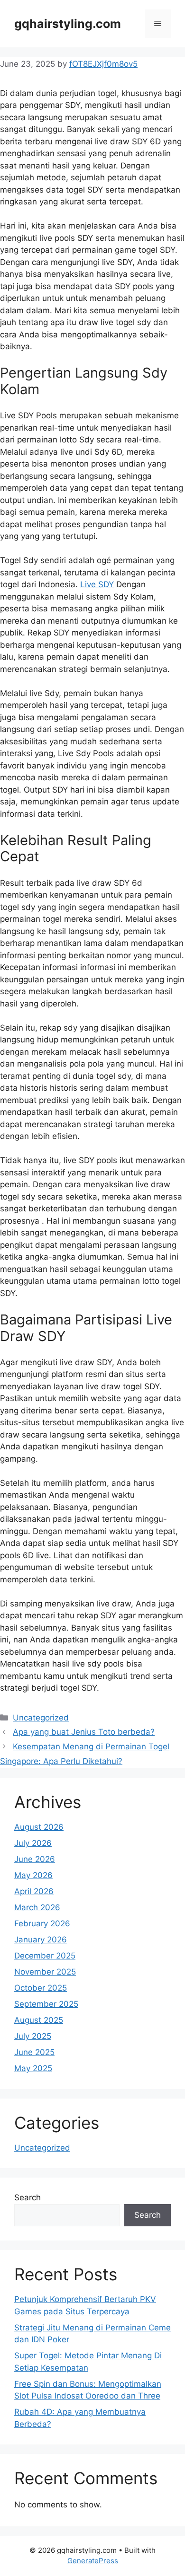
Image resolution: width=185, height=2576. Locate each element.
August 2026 (39, 1827)
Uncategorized (41, 1718)
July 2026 (33, 1843)
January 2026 (41, 1940)
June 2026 (35, 1859)
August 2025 (39, 2020)
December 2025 (45, 1956)
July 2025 (33, 2036)
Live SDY (97, 584)
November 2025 (45, 1972)
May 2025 (33, 2068)
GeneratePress (93, 2561)
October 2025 (41, 1988)
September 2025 (46, 2004)
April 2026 (34, 1891)
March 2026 (37, 1907)
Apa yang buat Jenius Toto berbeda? (84, 1732)
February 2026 (42, 1923)
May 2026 (33, 1875)
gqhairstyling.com (68, 24)
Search (28, 2197)
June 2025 (34, 2052)
